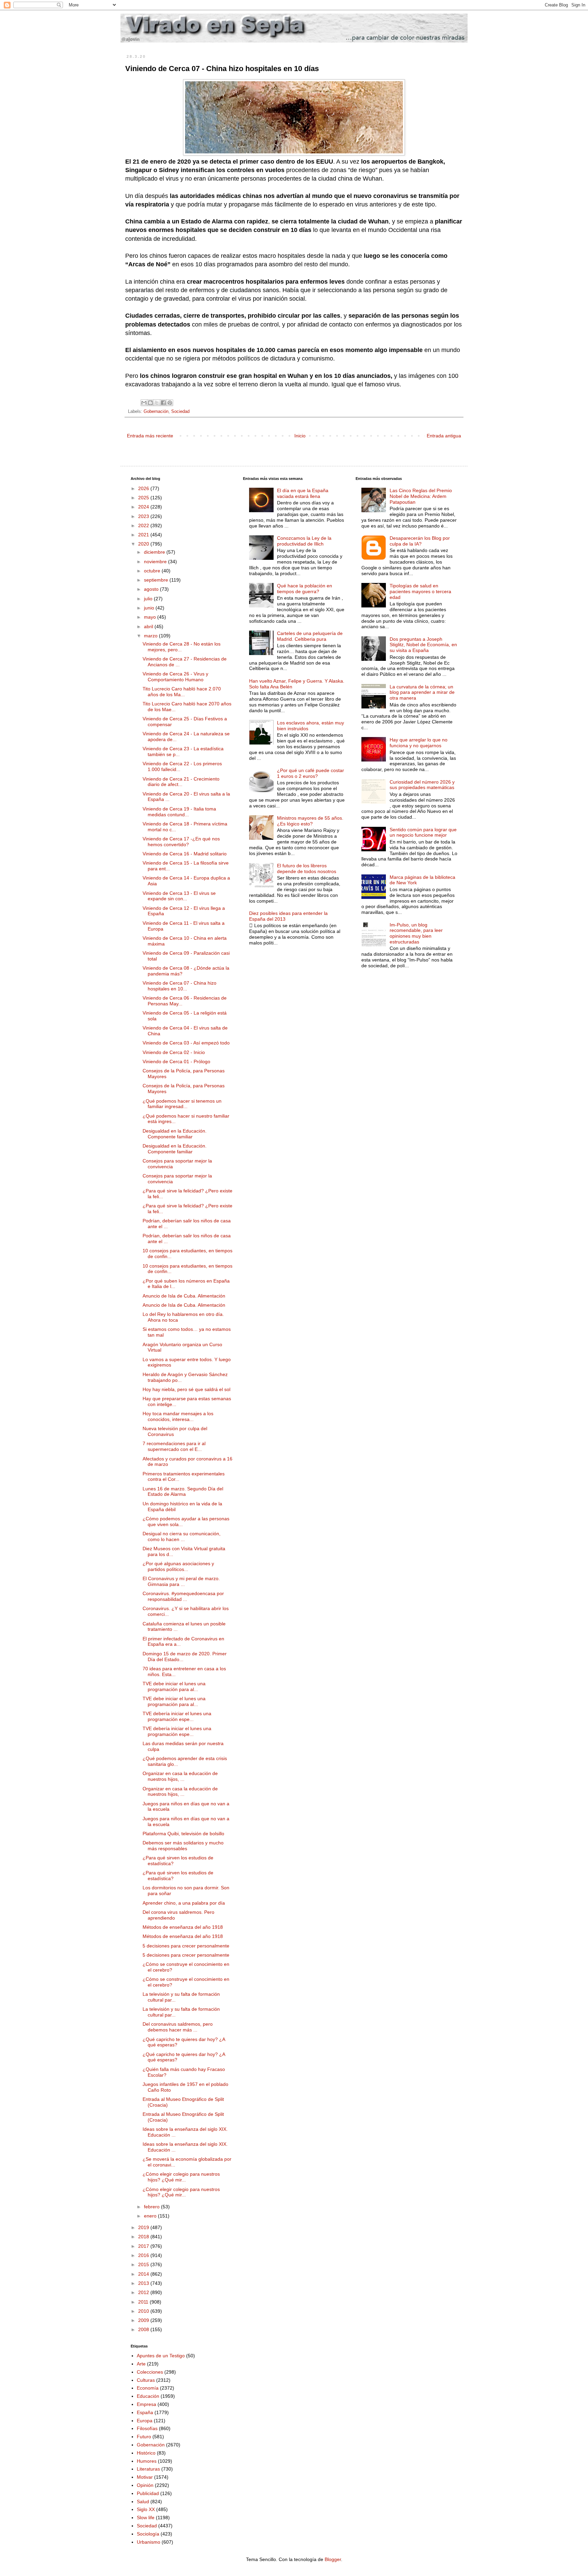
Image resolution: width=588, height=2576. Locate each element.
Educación (148, 2396)
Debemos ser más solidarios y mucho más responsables (183, 1846)
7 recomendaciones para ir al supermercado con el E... (174, 1446)
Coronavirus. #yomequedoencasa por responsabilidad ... (183, 1596)
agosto (152, 589)
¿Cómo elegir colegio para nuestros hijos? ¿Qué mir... (181, 2177)
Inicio (300, 436)
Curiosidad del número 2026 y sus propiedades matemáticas (422, 785)
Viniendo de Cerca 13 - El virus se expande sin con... (179, 896)
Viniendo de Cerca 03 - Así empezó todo (186, 1043)
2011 (144, 2302)
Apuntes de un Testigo (161, 2356)
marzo (151, 636)
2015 (144, 2264)
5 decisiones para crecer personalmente (186, 1946)
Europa (145, 2421)
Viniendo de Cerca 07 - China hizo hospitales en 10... (179, 986)
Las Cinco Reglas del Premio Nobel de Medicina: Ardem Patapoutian (421, 496)
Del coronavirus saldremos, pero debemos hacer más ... (178, 2027)
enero (151, 2216)
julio (149, 599)
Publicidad (148, 2493)
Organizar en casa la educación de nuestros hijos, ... (180, 1776)
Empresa (146, 2404)
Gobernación (156, 412)
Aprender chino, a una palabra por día (184, 1903)
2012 (144, 2292)
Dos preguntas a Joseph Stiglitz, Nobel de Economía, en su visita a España (423, 645)
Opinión (145, 2485)
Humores (147, 2461)
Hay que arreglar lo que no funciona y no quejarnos (419, 743)
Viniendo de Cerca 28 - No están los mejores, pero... (182, 647)
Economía (148, 2388)
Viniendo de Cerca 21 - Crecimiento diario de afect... (181, 782)
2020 (144, 544)
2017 (144, 2246)
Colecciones (150, 2372)
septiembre (157, 580)
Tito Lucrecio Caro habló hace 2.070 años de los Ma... (182, 692)
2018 (144, 2237)
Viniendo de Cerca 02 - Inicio (174, 1052)
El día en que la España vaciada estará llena (303, 493)
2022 (144, 525)
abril (149, 626)
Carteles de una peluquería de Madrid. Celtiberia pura (310, 636)
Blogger (333, 2559)
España (145, 2412)
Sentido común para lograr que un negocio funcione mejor (423, 832)
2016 (144, 2255)
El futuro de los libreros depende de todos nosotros (307, 868)
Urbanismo (149, 2542)
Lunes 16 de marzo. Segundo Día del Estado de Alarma (183, 1492)
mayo (151, 617)
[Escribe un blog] (150, 403)
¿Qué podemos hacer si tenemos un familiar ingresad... (182, 1104)
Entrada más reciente (150, 436)
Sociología (148, 2534)
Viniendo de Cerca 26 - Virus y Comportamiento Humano (175, 677)
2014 (144, 2274)
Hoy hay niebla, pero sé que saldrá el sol (186, 1389)
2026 (144, 488)
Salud (143, 2502)
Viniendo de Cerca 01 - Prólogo (176, 1061)
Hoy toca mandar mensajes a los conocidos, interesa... (178, 1416)
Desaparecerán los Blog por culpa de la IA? (420, 541)
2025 (144, 498)
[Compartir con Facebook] (163, 403)
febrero (152, 2207)
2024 (144, 507)
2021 (144, 535)
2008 (144, 2329)
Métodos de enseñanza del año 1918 (183, 1927)
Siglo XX (146, 2509)
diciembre (155, 552)
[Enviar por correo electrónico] (144, 403)
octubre (153, 571)
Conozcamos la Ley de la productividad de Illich (304, 541)
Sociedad (180, 412)
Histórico (146, 2453)
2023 (144, 516)
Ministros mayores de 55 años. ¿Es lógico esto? (310, 821)
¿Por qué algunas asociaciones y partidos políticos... (178, 1566)
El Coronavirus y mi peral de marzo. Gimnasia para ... (181, 1581)
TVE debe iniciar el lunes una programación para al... (174, 1686)
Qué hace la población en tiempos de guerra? (305, 589)
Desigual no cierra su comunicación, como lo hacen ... (182, 1536)
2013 (144, 2283)
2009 (144, 2320)
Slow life (146, 2518)
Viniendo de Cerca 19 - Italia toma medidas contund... (179, 812)
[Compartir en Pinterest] (170, 403)
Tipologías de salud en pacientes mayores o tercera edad (420, 591)
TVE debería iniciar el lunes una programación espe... (177, 1716)
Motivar (145, 2477)
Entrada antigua (444, 436)
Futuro (144, 2437)
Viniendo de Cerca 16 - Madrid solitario (185, 854)
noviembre (156, 562)
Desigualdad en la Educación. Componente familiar (175, 1134)
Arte (141, 2364)
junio (150, 608)
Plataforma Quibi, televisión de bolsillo (183, 1834)
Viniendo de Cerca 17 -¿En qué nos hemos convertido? (181, 842)
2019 (144, 2227)
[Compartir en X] (157, 403)
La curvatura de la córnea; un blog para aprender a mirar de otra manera (422, 692)
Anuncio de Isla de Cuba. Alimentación (184, 1296)
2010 (144, 2311)
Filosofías (147, 2428)
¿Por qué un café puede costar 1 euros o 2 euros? (311, 773)
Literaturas (148, 2469)
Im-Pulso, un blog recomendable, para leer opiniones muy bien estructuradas (416, 933)
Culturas (146, 2380)
